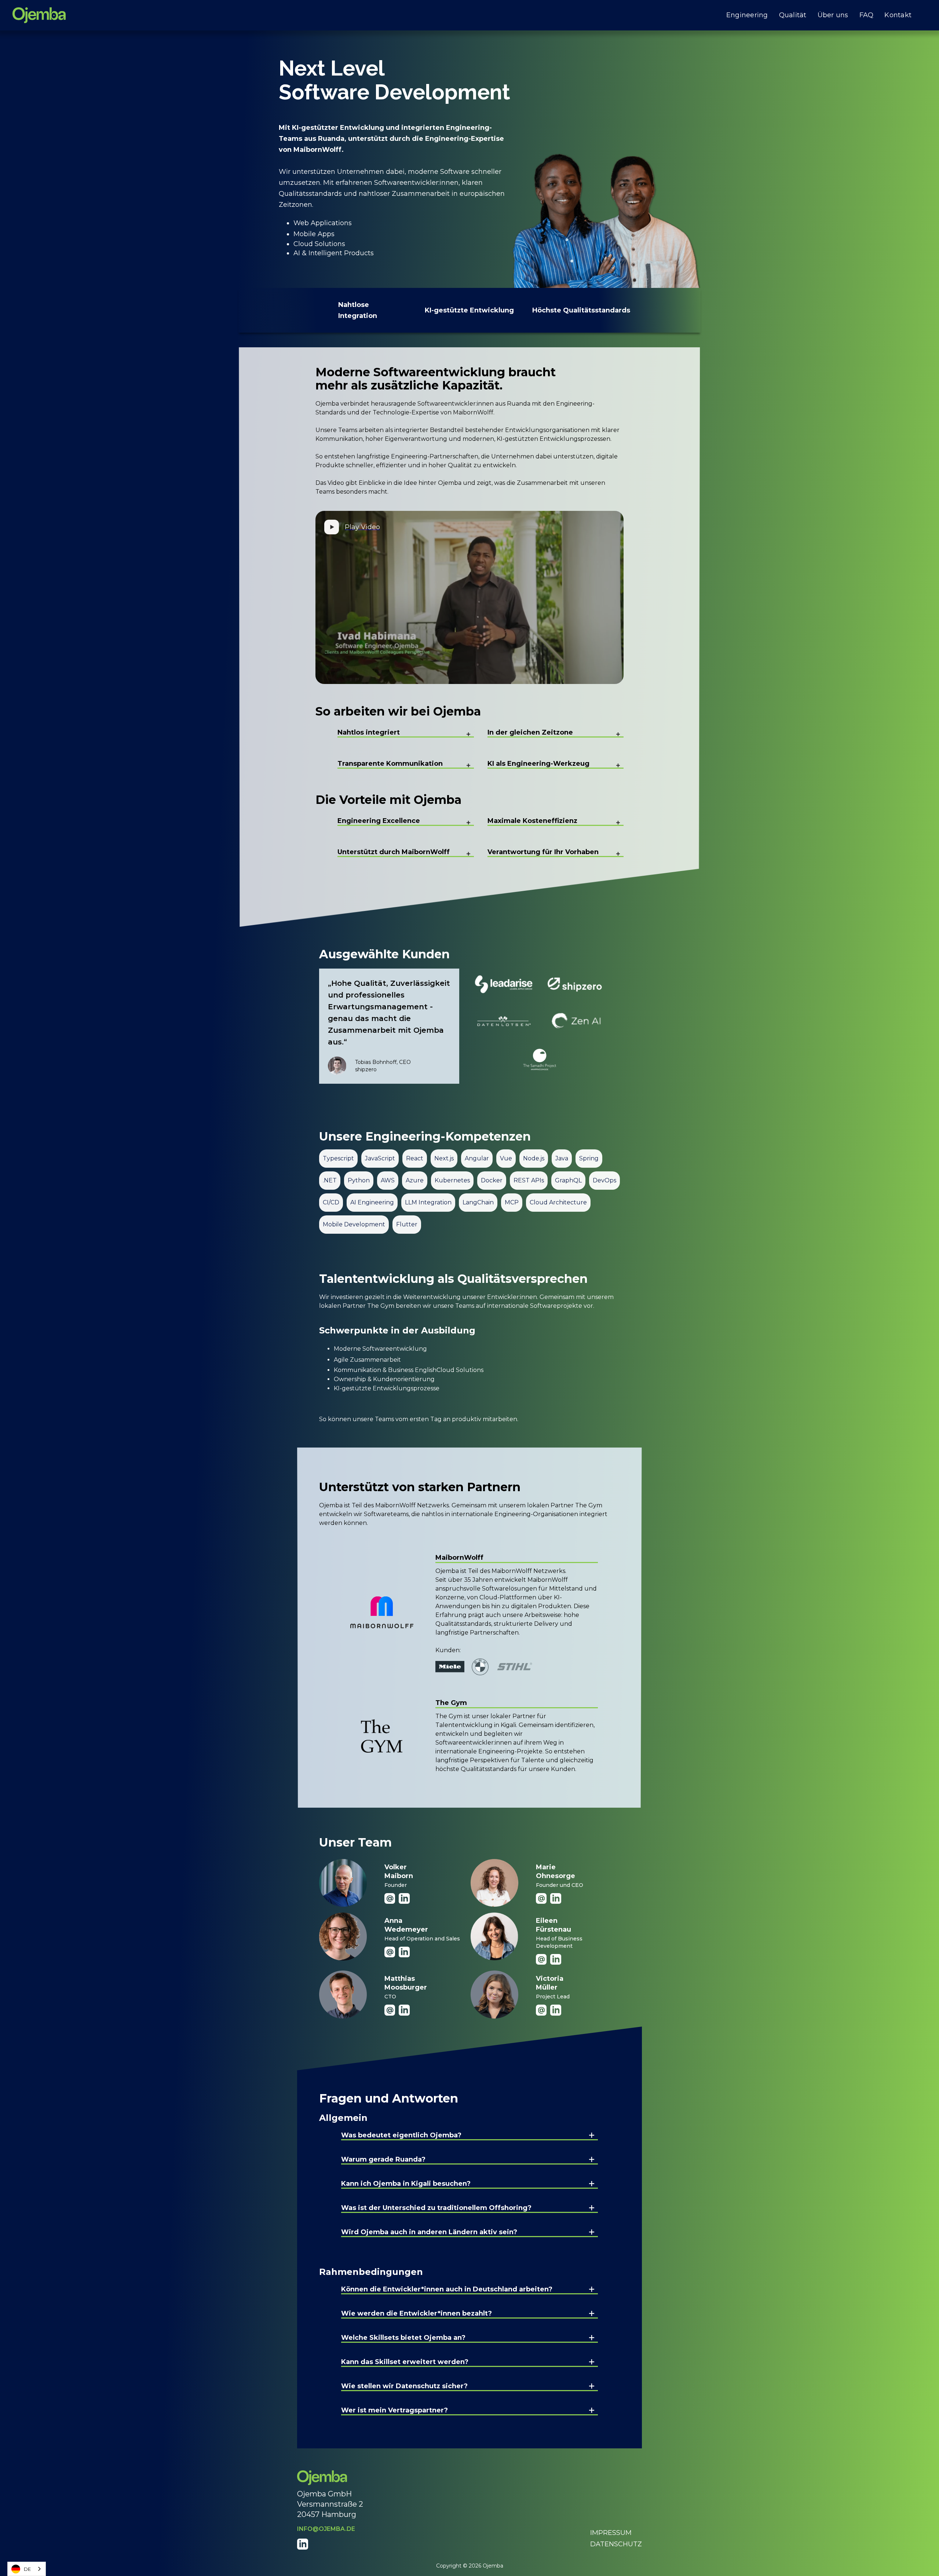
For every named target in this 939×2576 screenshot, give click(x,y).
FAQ (867, 15)
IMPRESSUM (611, 2533)
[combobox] (27, 2569)
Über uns (833, 15)
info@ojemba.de (326, 2529)
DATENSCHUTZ (616, 2544)
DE (27, 2569)
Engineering (747, 15)
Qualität (793, 15)
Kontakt (898, 15)
